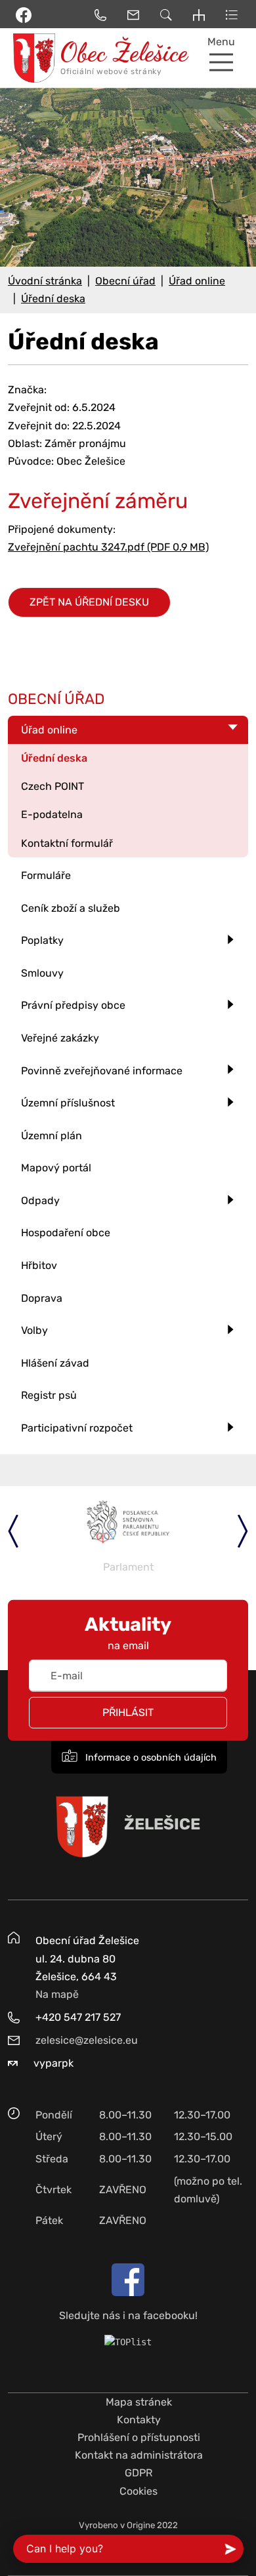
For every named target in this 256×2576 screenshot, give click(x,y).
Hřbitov (39, 1265)
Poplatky (42, 940)
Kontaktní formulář (67, 843)
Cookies (139, 2491)
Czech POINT (53, 786)
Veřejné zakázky (60, 1038)
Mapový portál (56, 1168)
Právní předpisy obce (73, 1005)
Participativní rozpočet (77, 1428)
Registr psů (49, 1395)
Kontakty (139, 2420)
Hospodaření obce (66, 1233)
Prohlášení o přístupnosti (139, 2437)
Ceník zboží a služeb (71, 908)
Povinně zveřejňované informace (102, 1071)
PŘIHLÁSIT (128, 1712)
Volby (34, 1330)
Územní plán (52, 1136)
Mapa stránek (139, 2402)
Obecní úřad (125, 281)
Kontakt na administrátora (139, 2455)
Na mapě (57, 1994)
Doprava (42, 1298)
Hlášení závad (55, 1363)
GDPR (139, 2473)
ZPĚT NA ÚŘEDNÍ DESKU (89, 602)
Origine (141, 2525)
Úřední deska (53, 299)
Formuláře (46, 875)
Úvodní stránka (45, 281)
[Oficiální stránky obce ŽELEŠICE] (32, 58)
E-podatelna (52, 814)
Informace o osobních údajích (150, 1758)
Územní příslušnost (68, 1103)
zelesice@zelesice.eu (87, 2040)
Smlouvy (42, 973)
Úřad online (197, 281)
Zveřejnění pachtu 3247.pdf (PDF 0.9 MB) (108, 547)
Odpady (40, 1200)
